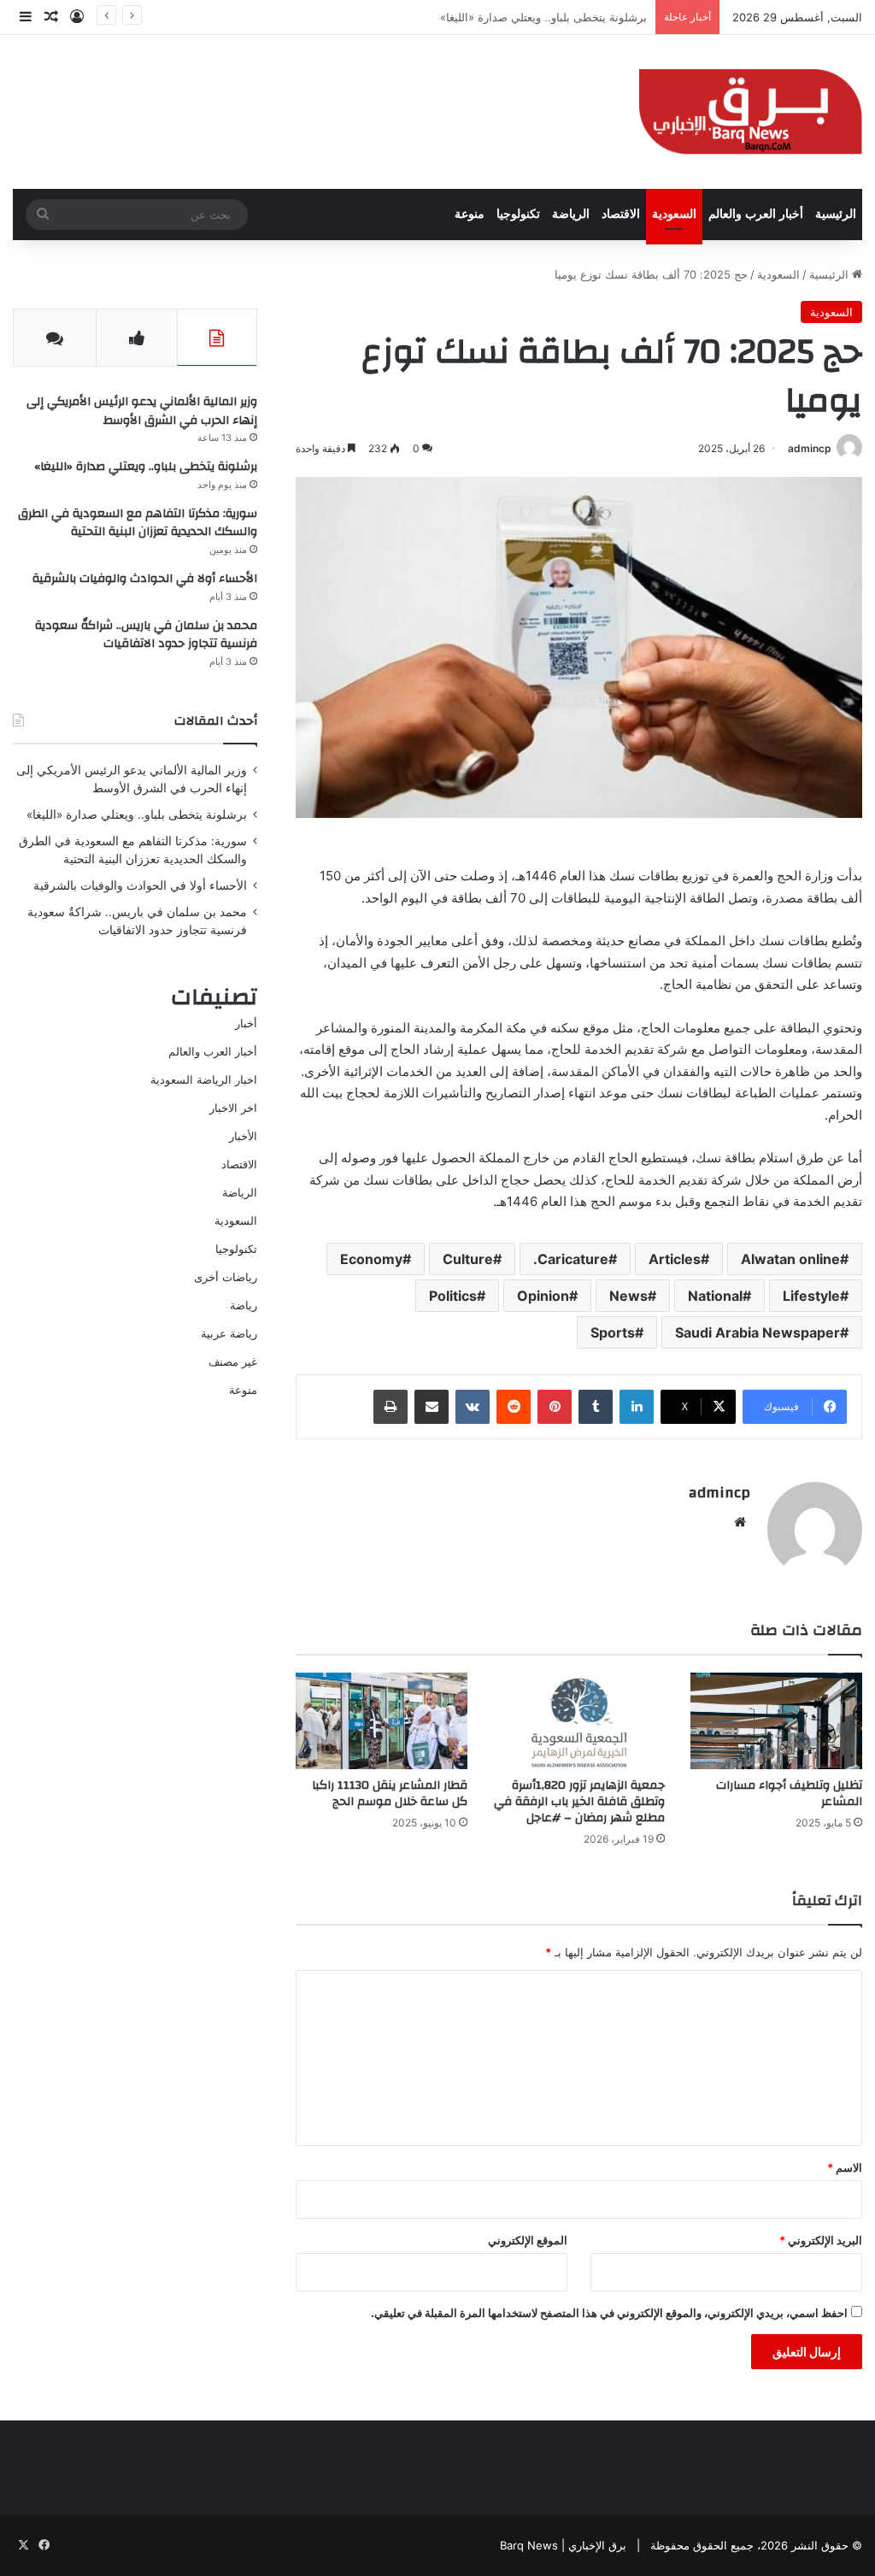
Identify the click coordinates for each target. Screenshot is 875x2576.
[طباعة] (391, 1407)
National (715, 1296)
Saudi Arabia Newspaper (758, 1332)
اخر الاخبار (233, 1108)
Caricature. (571, 1259)
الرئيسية (836, 214)
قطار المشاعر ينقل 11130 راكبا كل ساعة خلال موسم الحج (390, 1794)
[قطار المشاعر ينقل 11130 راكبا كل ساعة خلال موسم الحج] (382, 1721)
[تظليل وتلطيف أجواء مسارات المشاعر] (776, 1721)
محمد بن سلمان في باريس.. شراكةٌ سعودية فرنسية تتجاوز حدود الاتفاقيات (146, 635)
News (628, 1296)
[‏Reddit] (514, 1407)
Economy (371, 1259)
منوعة (470, 214)
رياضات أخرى (226, 1277)
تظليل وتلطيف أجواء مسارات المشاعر (789, 1794)
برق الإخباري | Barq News (563, 2545)
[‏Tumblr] (596, 1407)
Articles (675, 1259)
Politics (453, 1296)
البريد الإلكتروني (821, 2240)
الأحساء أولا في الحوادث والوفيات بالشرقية (145, 579)
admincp (810, 448)
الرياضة (571, 214)
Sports (613, 1332)
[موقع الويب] (740, 1522)
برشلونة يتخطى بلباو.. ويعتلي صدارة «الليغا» (146, 467)
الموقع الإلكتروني (528, 2240)
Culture (468, 1259)
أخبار (246, 1023)
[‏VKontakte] (473, 1407)
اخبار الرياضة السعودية (204, 1079)
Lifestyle (811, 1296)
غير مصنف (233, 1362)
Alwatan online (790, 1259)
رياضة (244, 1305)
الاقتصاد (621, 214)
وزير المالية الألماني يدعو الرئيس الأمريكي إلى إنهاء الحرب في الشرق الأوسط (142, 411)
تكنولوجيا (518, 214)
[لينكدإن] (637, 1407)
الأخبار (243, 1136)
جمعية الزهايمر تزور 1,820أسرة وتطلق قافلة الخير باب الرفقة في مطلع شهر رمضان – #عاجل (579, 1802)
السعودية (674, 214)
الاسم (845, 2167)
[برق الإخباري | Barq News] (751, 112)
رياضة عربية (229, 1333)
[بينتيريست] (555, 1407)
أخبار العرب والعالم (756, 214)
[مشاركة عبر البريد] (432, 1407)
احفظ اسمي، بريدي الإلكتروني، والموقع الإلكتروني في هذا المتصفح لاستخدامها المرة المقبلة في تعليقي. (609, 2313)
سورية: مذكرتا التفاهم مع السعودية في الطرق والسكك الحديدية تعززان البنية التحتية (138, 523)
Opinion (543, 1296)
